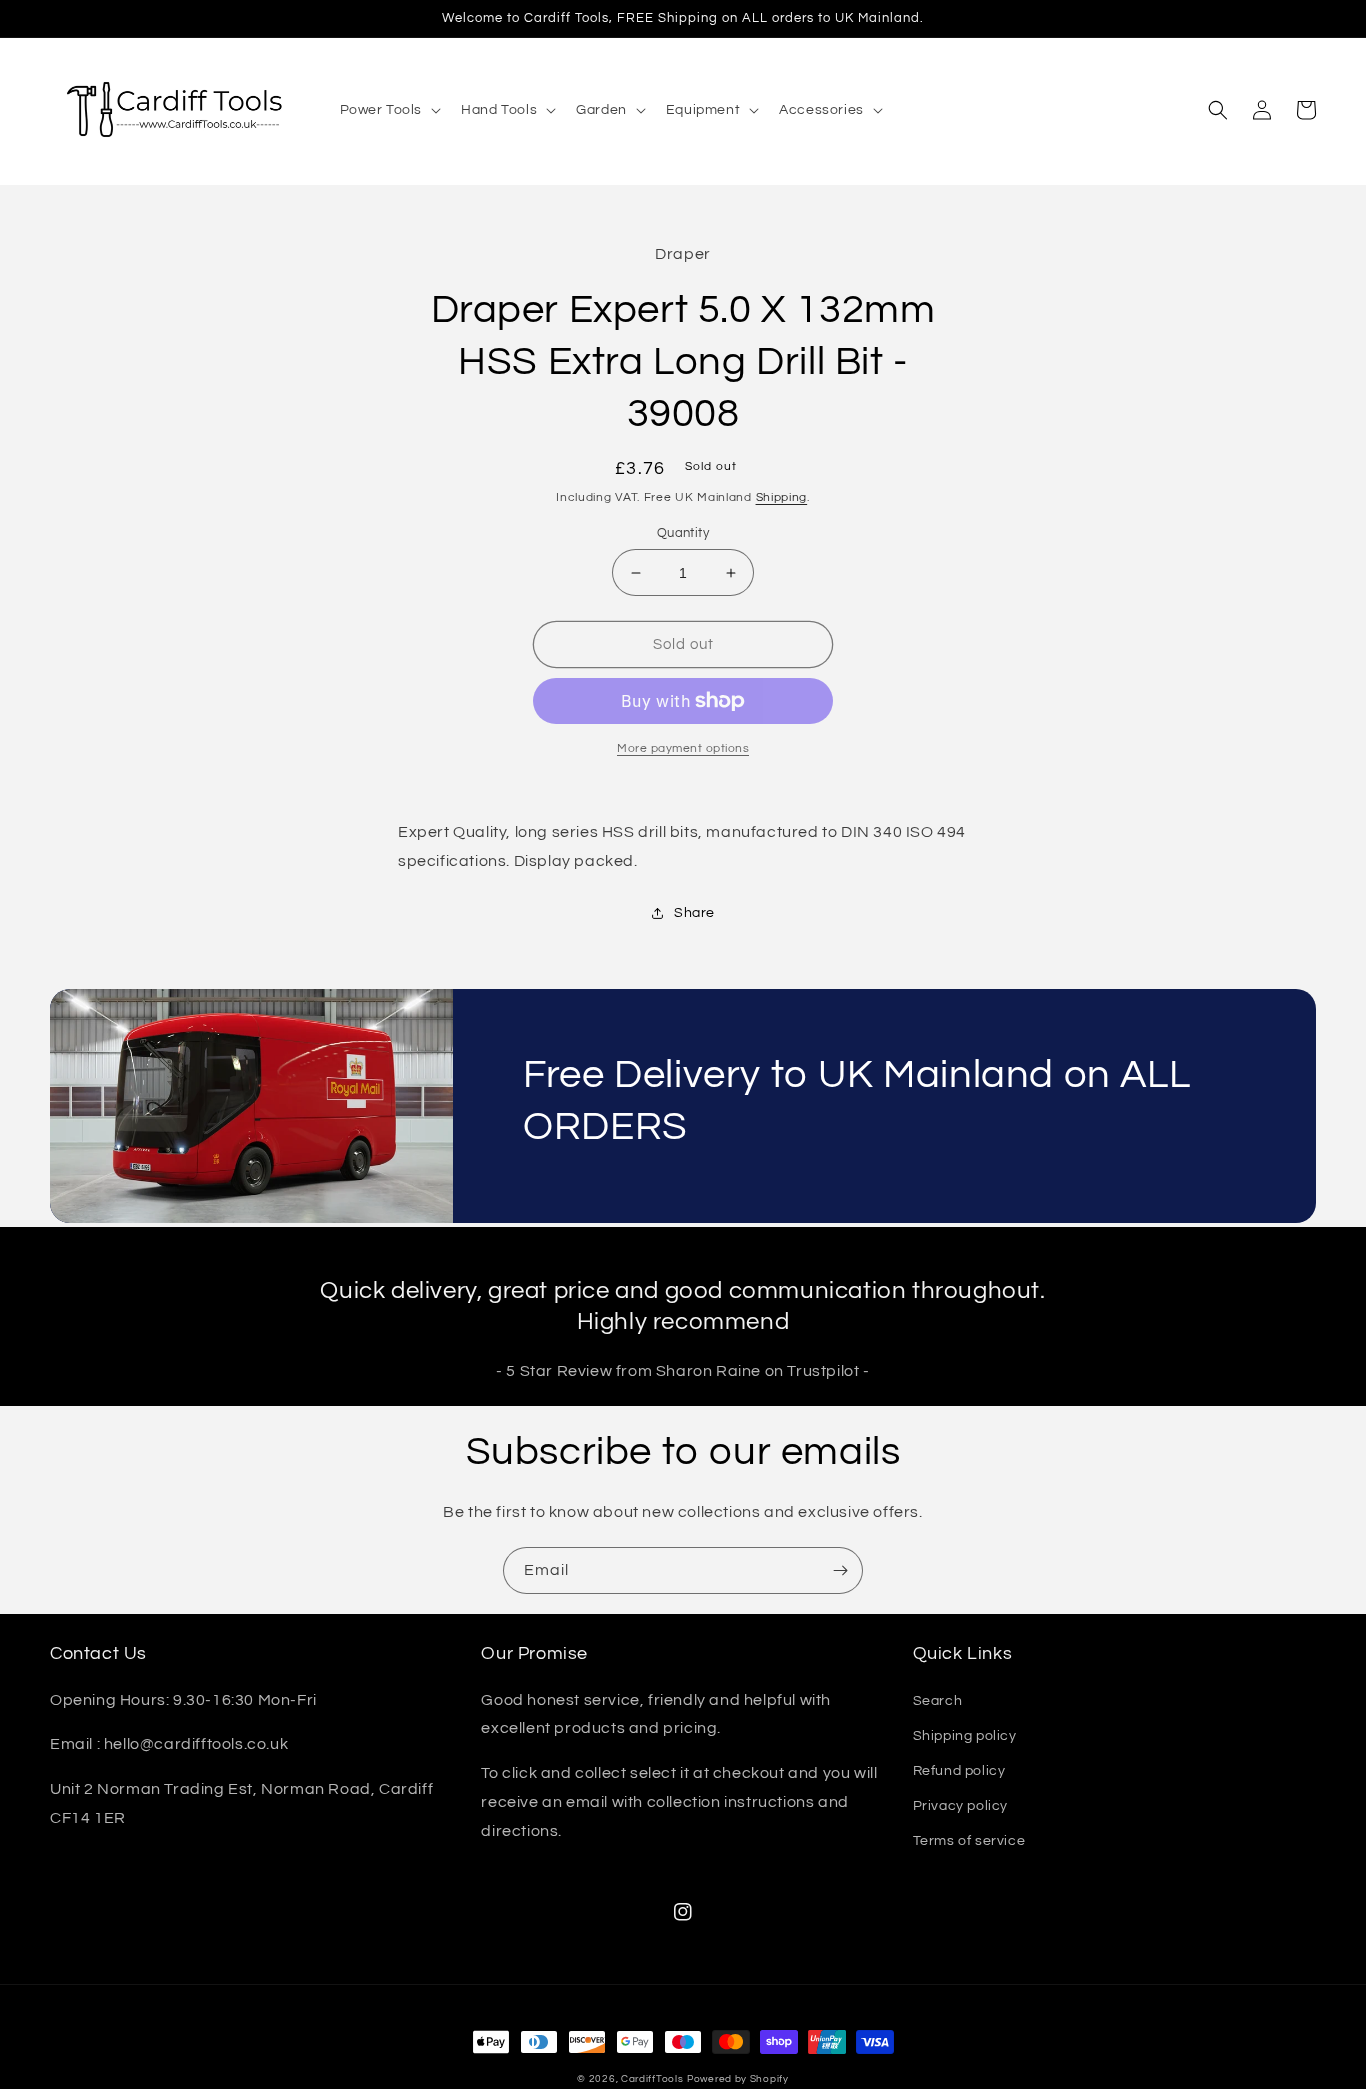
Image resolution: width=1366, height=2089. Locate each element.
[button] (389, 110)
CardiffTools (652, 2079)
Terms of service (969, 1841)
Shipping (782, 497)
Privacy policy (960, 1806)
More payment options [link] (683, 748)
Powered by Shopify (738, 2079)
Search (938, 1701)
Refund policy (959, 1771)
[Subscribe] (840, 1570)
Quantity (683, 533)
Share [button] (694, 913)
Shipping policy (965, 1736)
